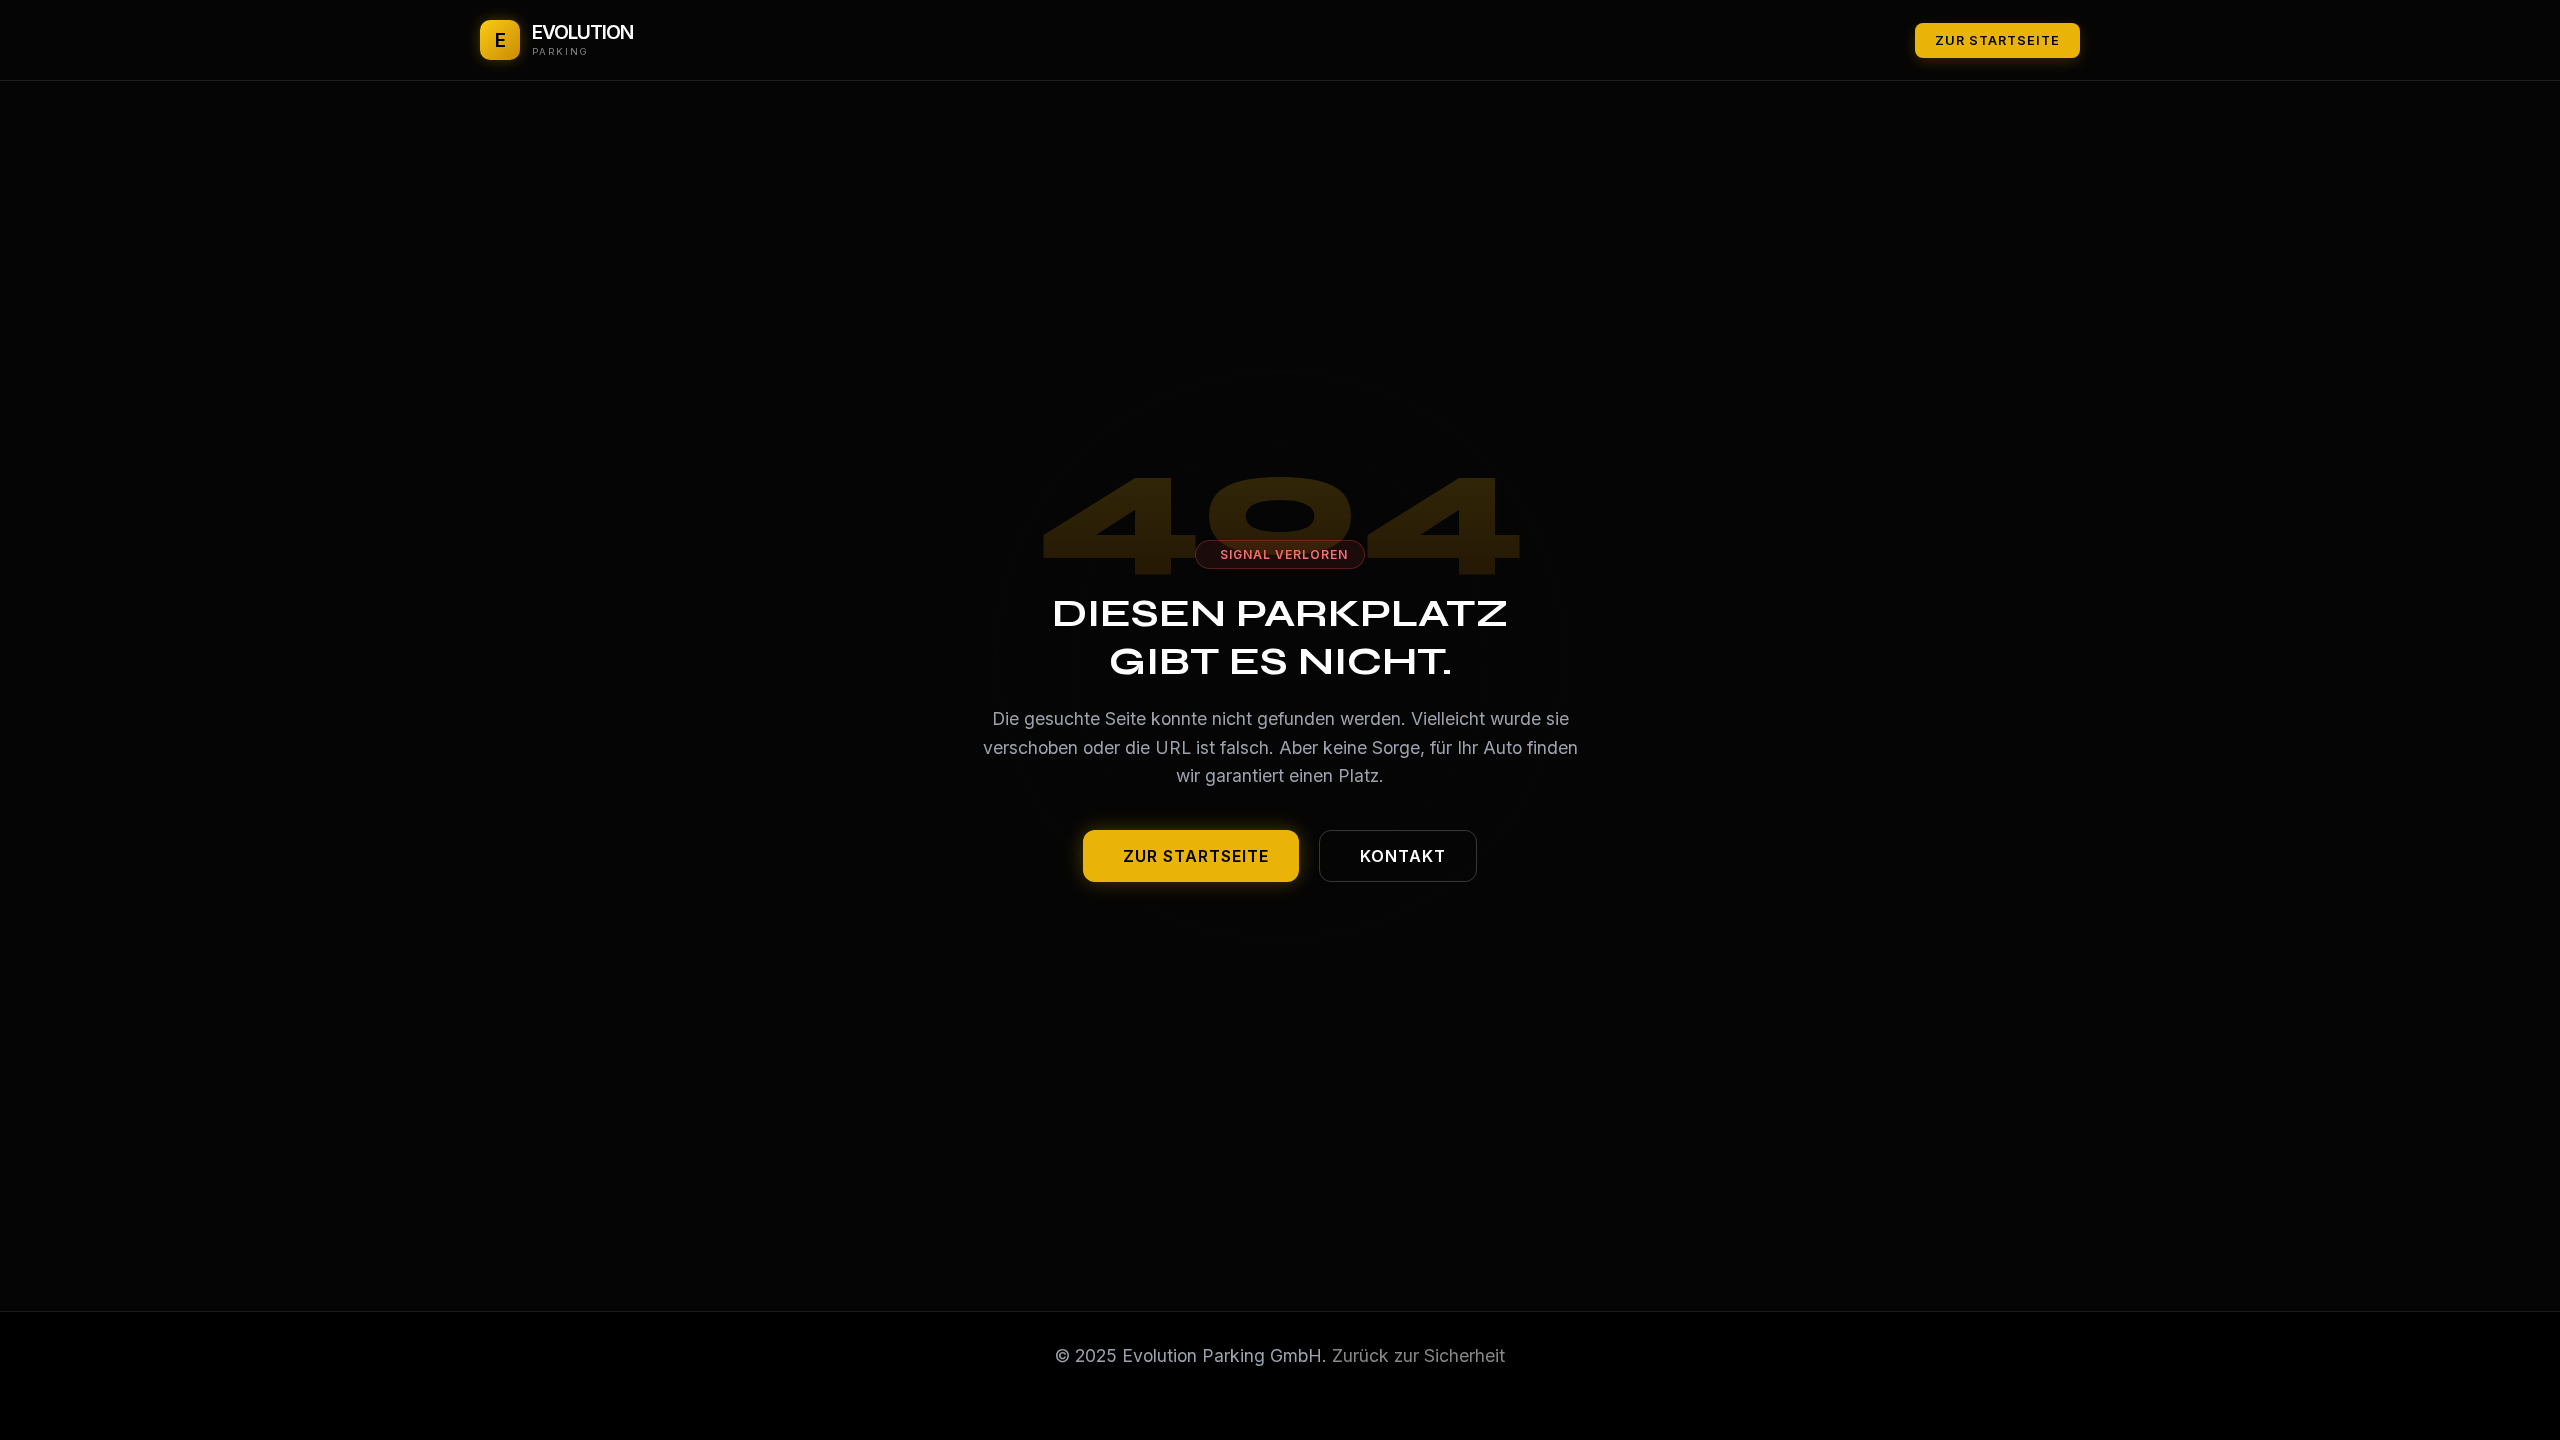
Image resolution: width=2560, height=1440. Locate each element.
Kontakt (1403, 856)
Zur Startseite (1997, 40)
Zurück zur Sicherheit (1418, 1355)
